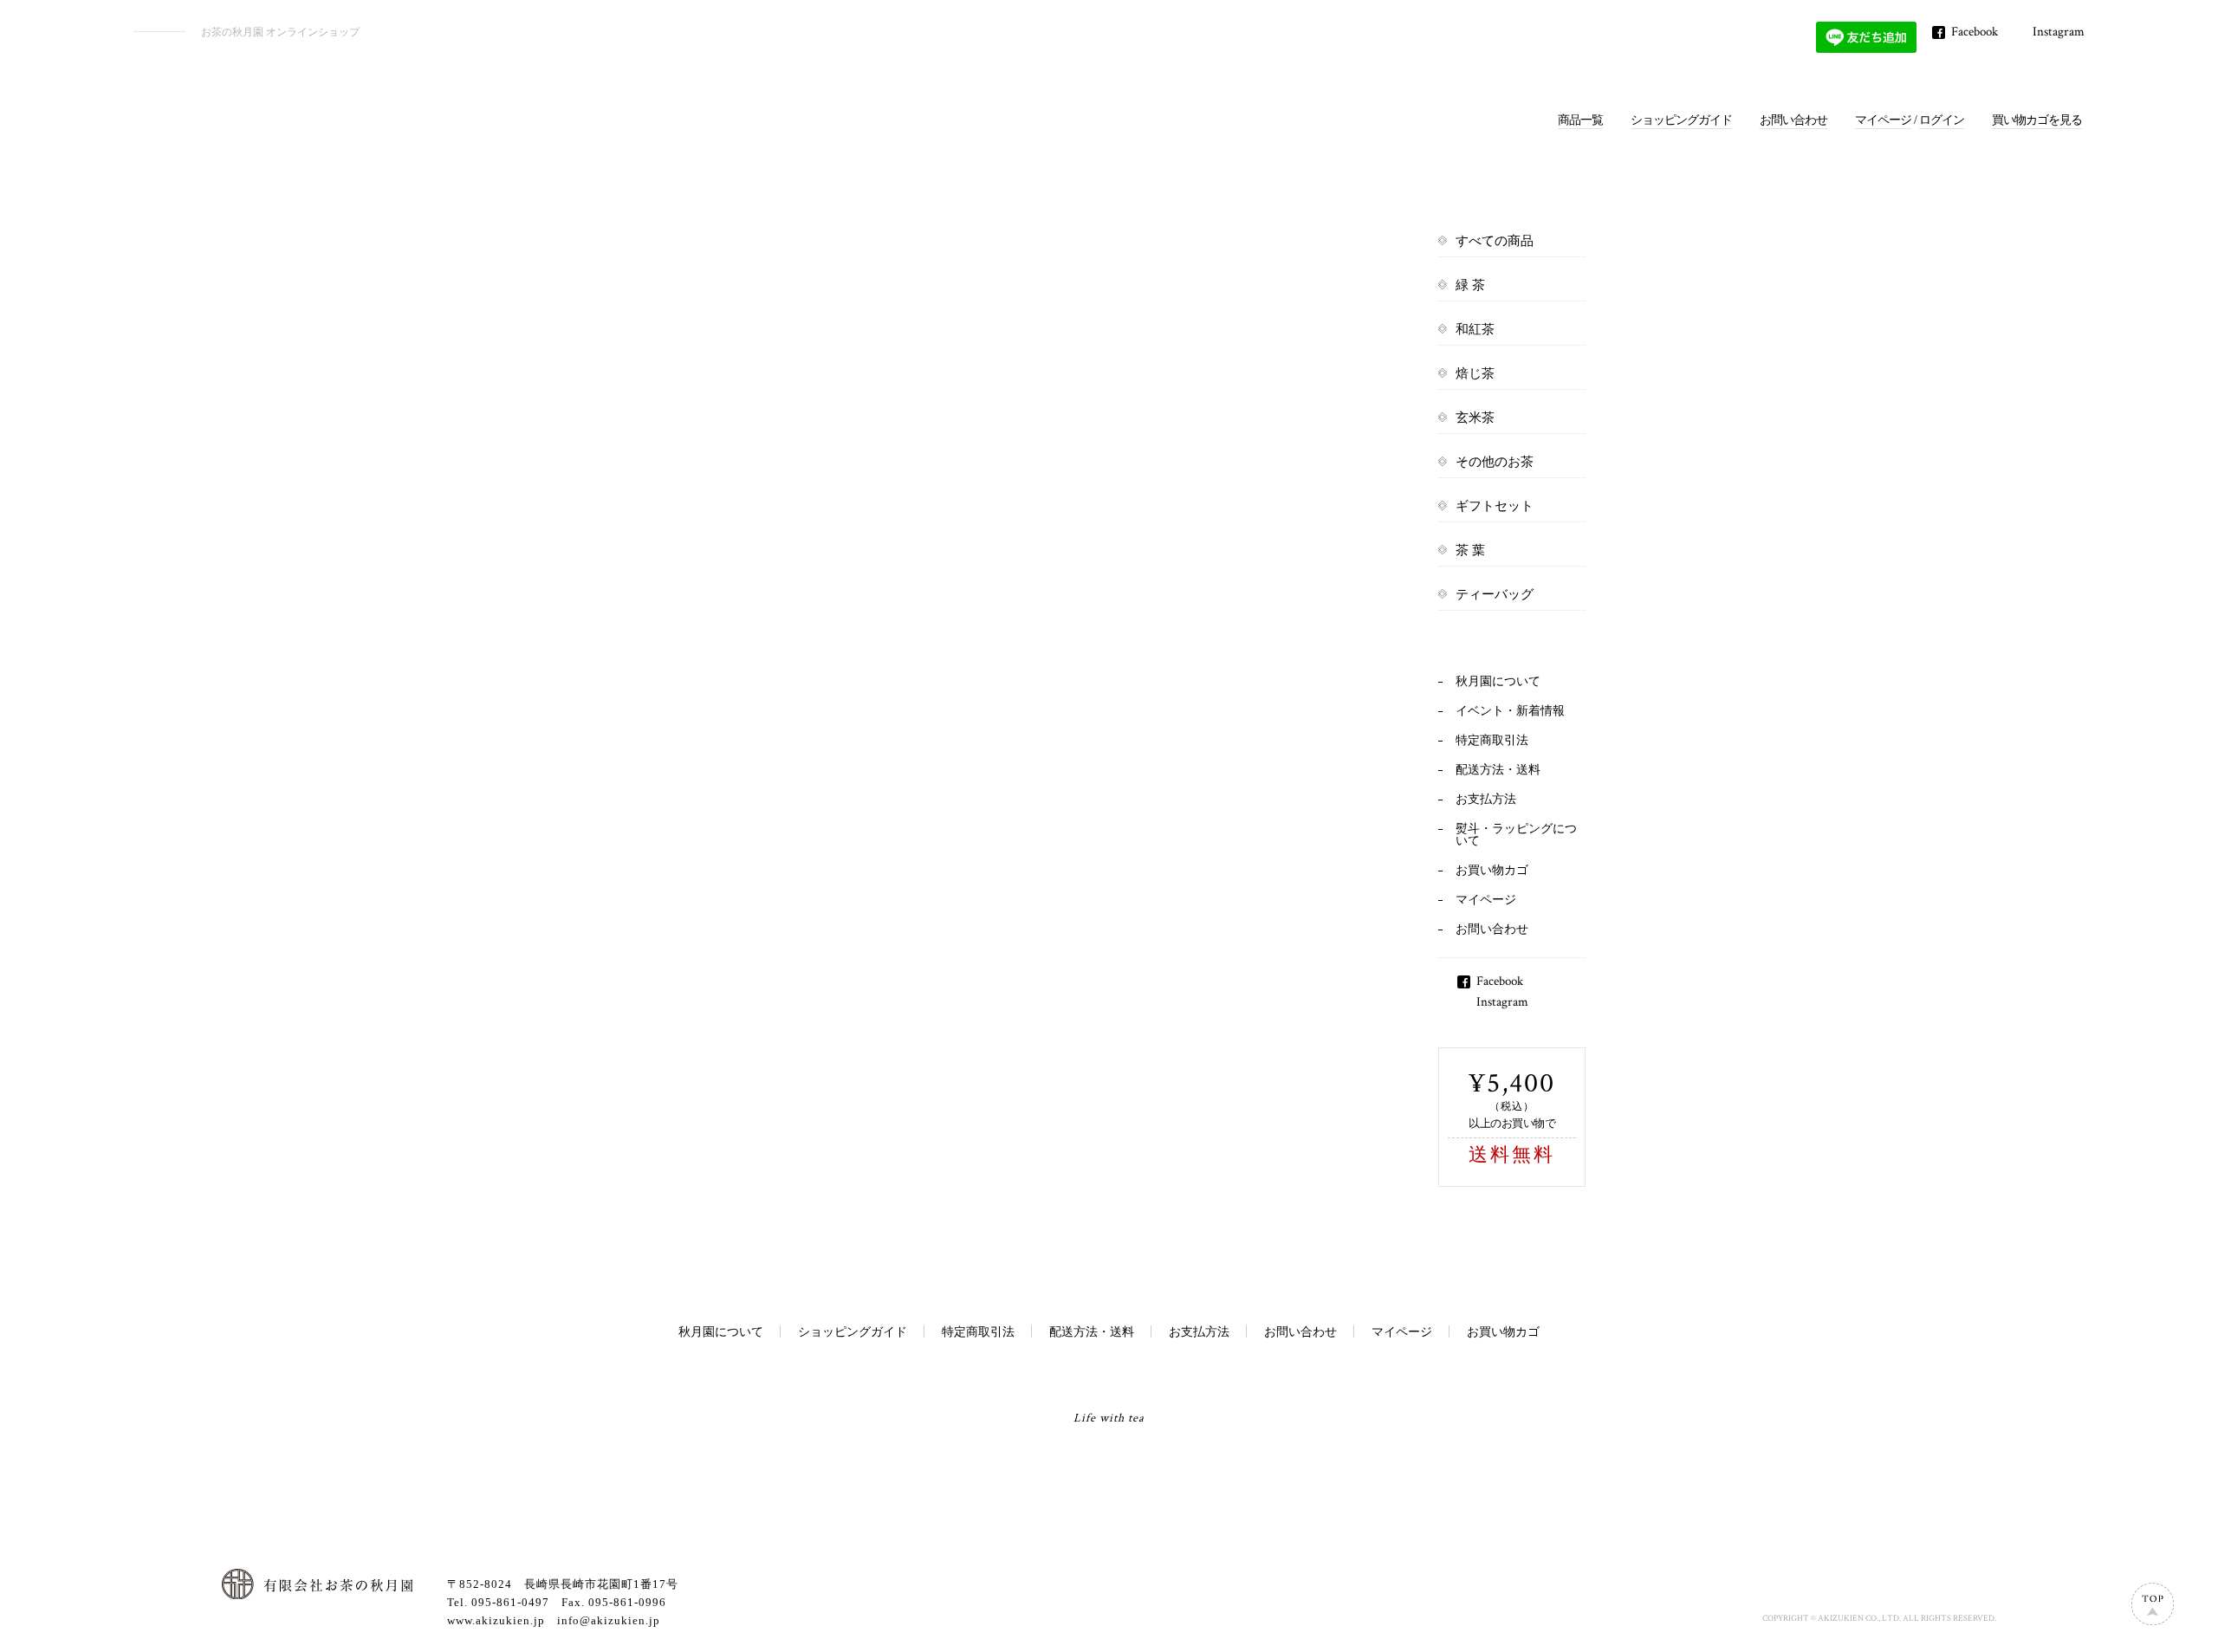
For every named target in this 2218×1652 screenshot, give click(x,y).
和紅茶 (1475, 329)
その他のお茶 (1495, 462)
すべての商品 (1495, 241)
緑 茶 (1470, 285)
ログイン (1942, 120)
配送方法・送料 (1498, 770)
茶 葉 (1470, 550)
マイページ (1883, 120)
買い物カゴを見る (2037, 120)
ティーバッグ (1495, 594)
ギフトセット (1495, 506)
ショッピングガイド (1681, 120)
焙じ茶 (1475, 373)
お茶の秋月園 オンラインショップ (280, 32)
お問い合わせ (1793, 120)
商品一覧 (1580, 120)
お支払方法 (1486, 799)
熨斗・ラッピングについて (1516, 835)
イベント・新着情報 (1510, 711)
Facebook (1975, 32)
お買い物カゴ (1492, 870)
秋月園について (1498, 681)
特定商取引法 (1492, 740)
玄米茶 (1475, 418)
